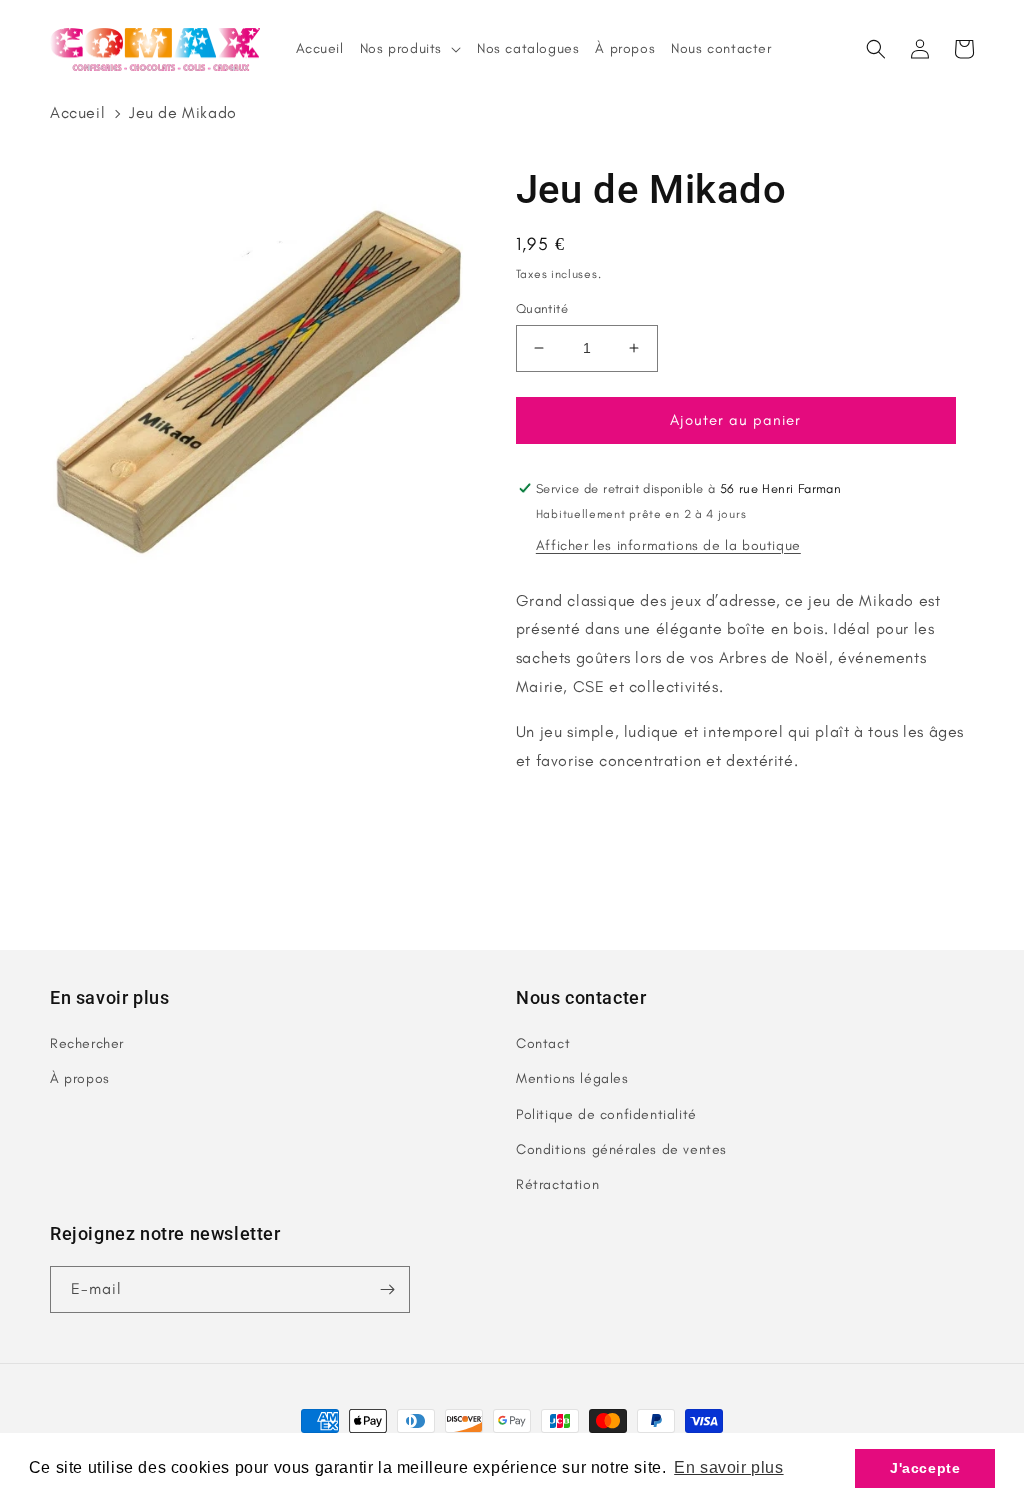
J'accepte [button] (925, 1468)
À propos (80, 1078)
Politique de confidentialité (606, 1114)
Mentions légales (572, 1078)
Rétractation (557, 1184)
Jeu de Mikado (183, 112)
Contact (543, 1043)
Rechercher (87, 1043)
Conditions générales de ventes (621, 1149)
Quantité (542, 308)
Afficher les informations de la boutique (668, 545)
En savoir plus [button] (728, 1467)
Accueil (77, 112)
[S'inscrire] (387, 1289)
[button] (876, 49)
